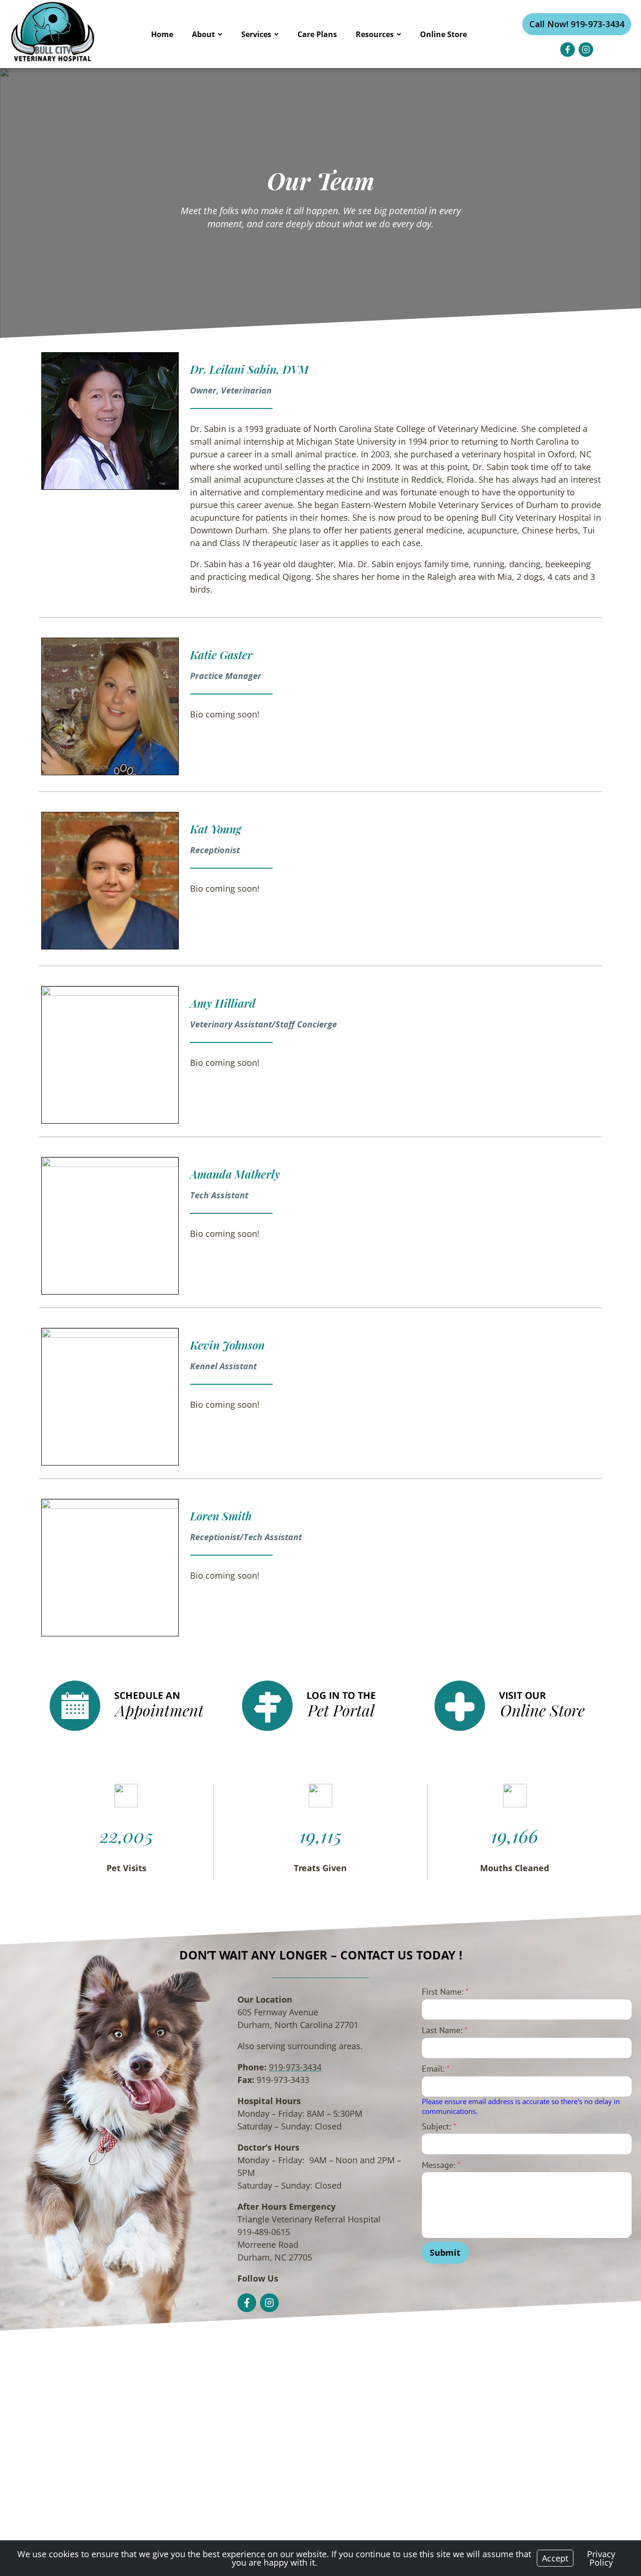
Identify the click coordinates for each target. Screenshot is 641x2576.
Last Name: (445, 2030)
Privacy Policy (601, 2558)
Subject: (439, 2126)
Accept (555, 2558)
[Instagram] (586, 50)
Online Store (443, 34)
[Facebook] (568, 50)
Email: (436, 2069)
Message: (441, 2165)
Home (162, 34)
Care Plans (317, 34)
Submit (445, 2252)
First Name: (445, 1992)
